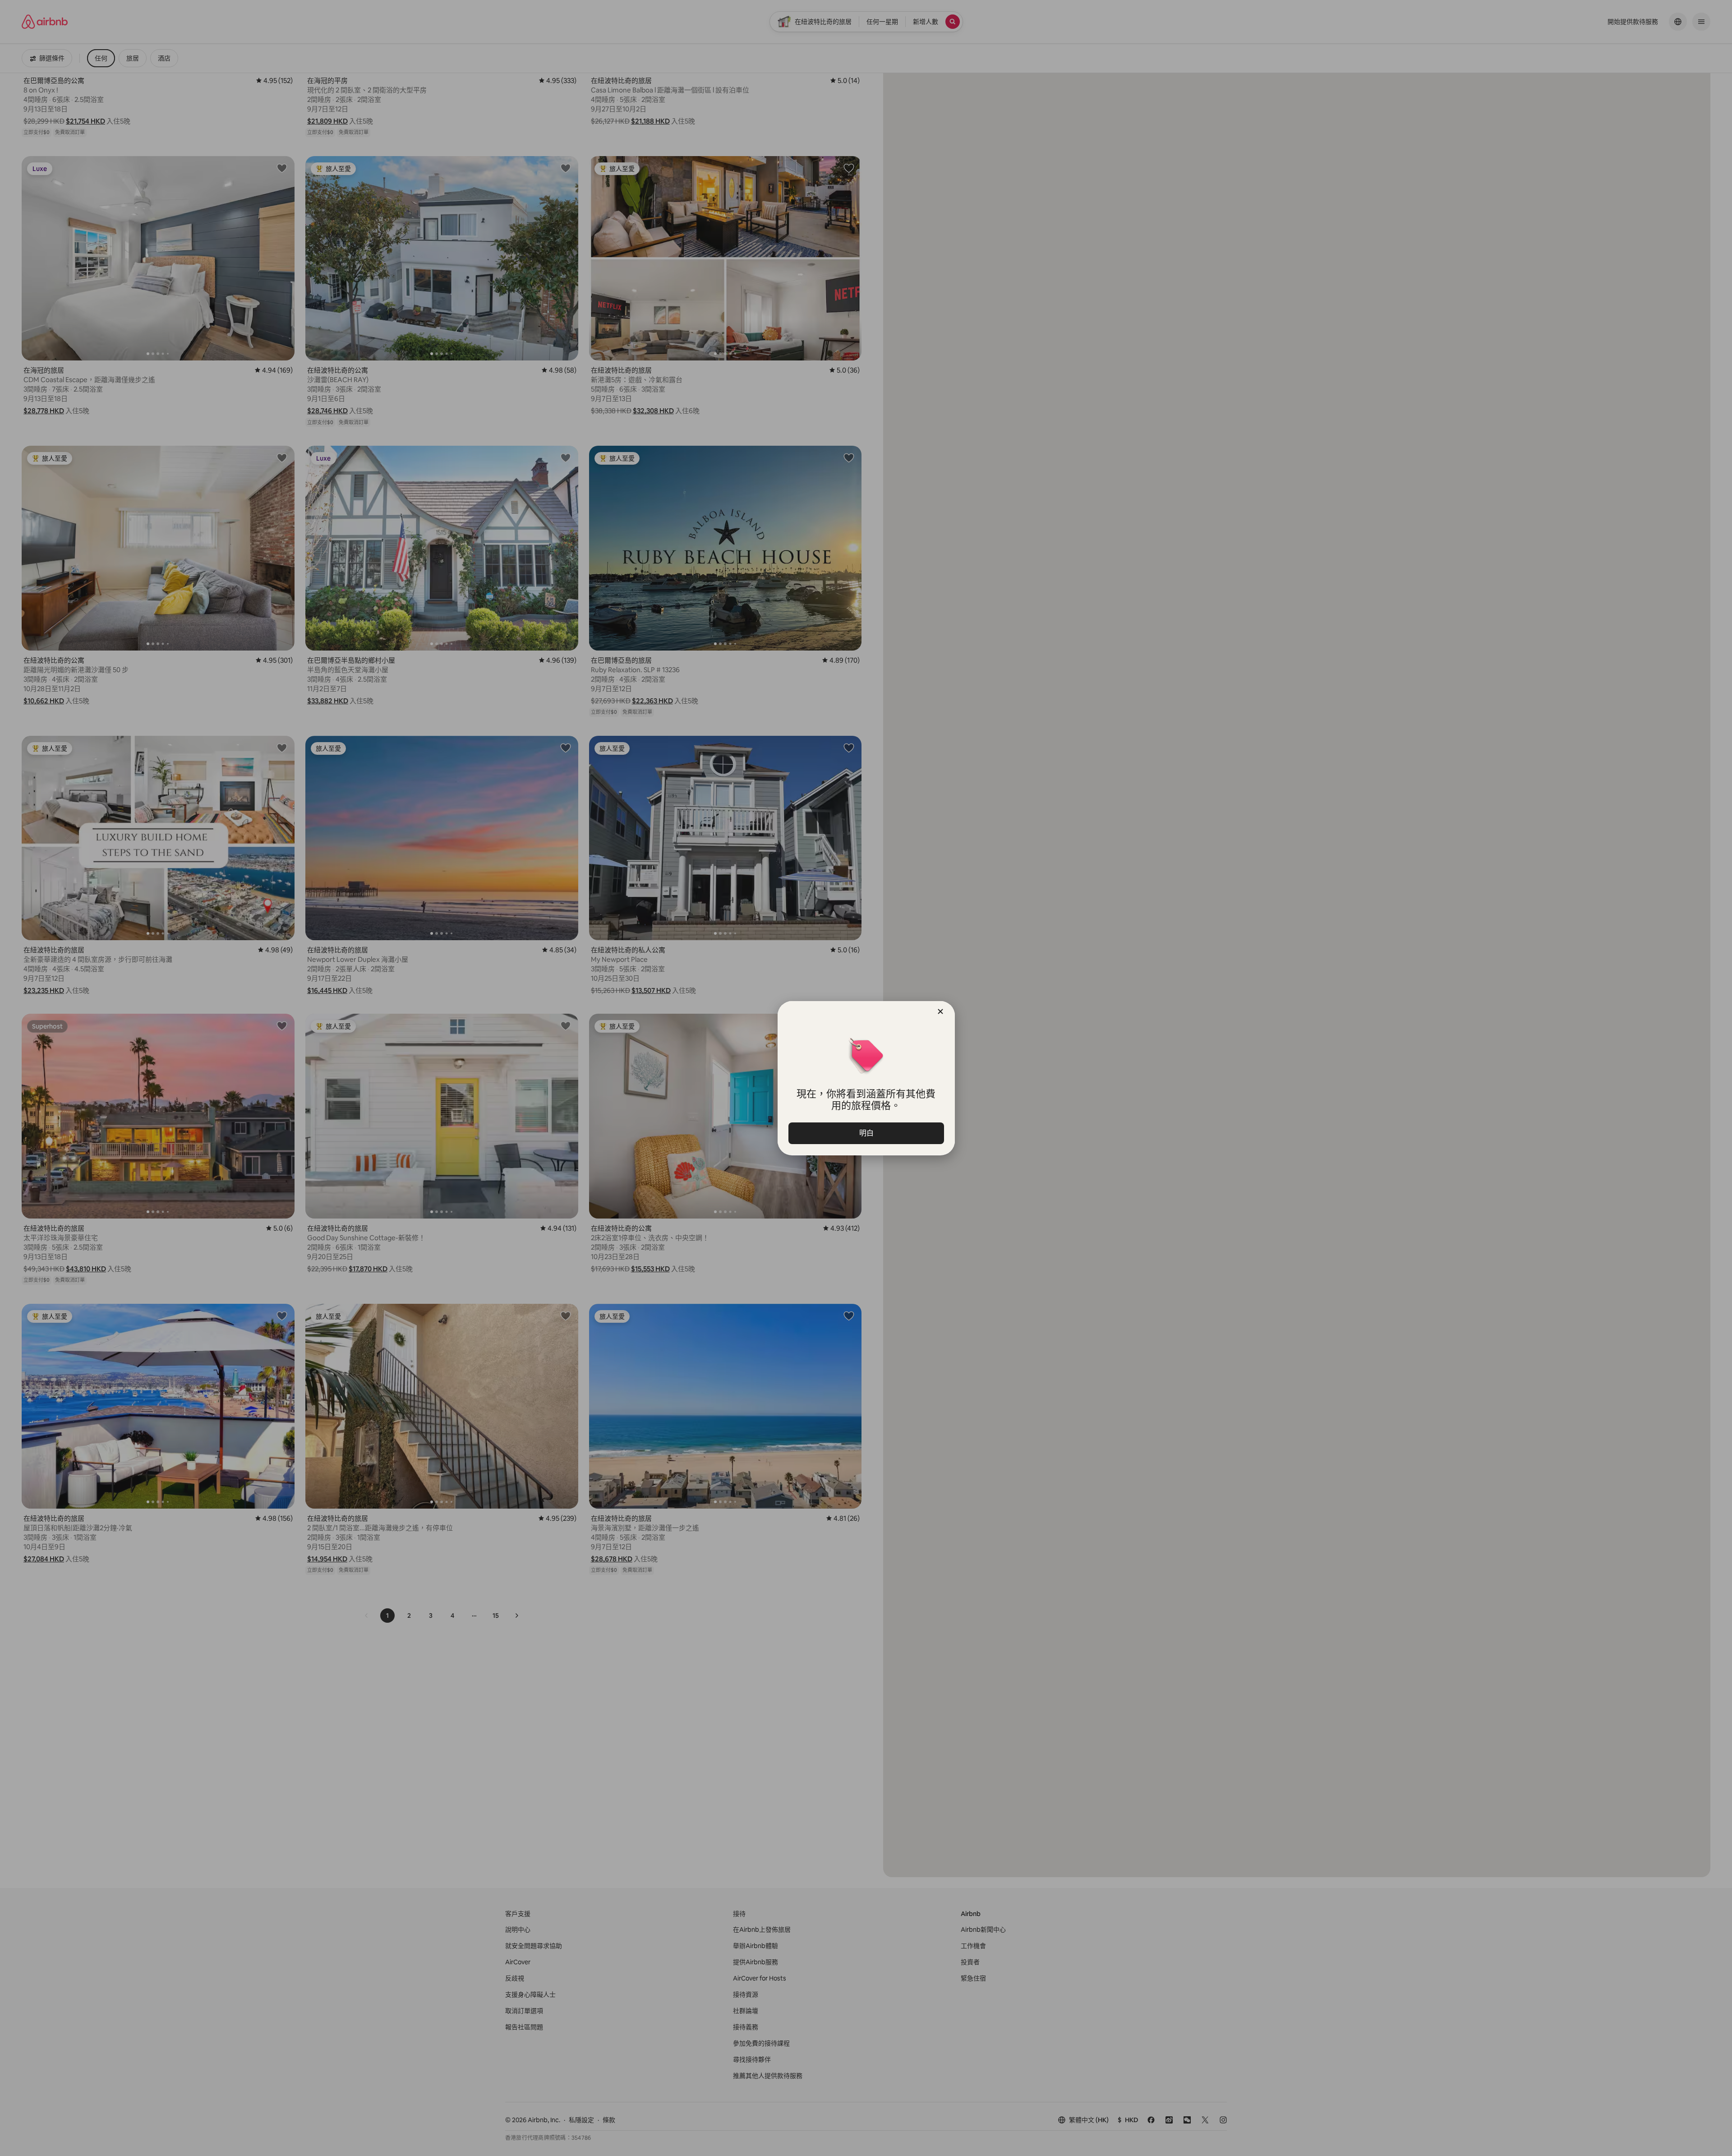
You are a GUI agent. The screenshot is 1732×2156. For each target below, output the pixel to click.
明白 (866, 1133)
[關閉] (940, 1011)
